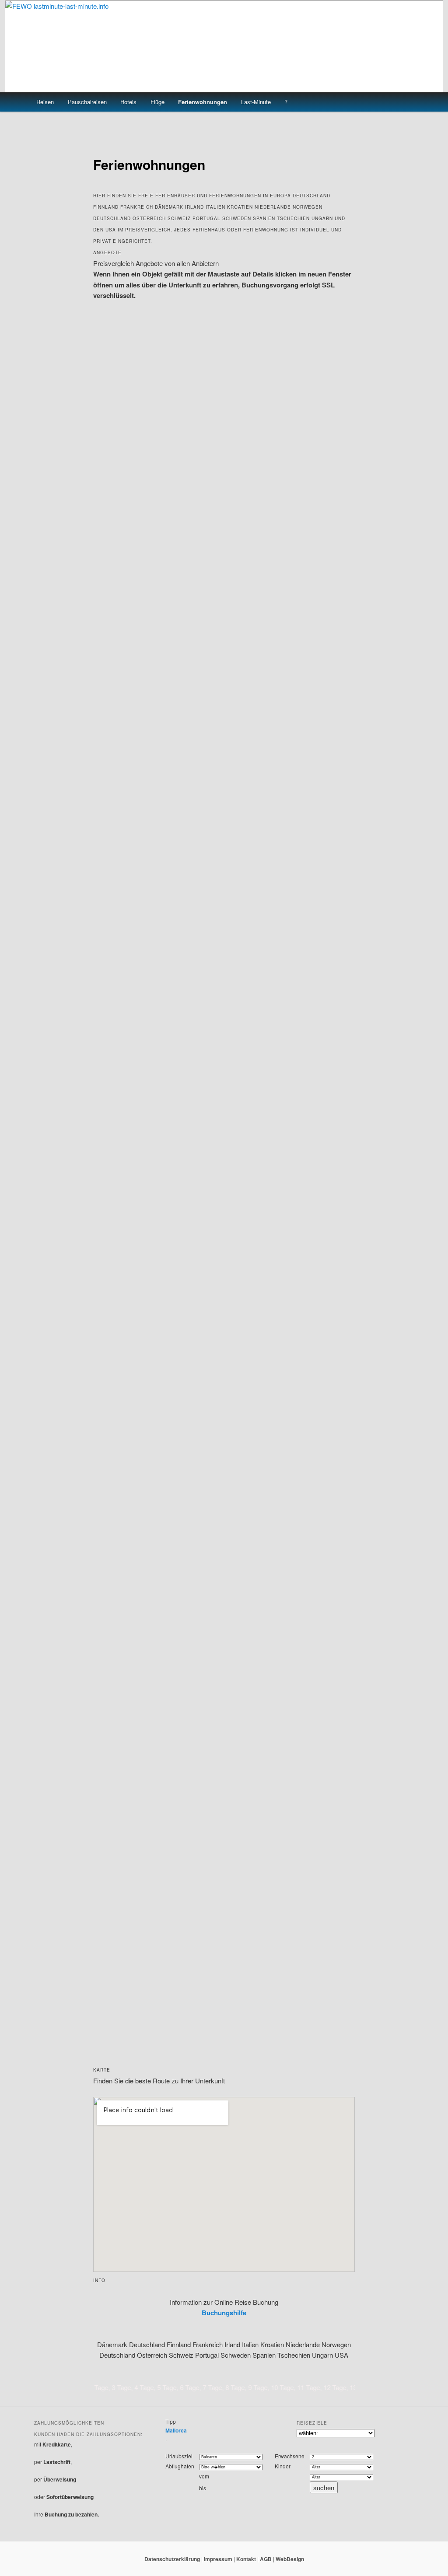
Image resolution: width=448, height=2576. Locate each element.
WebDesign (290, 2559)
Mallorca (176, 2430)
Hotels (128, 102)
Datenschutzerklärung (172, 2559)
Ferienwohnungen (203, 102)
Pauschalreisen (87, 102)
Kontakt (246, 2559)
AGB (266, 2559)
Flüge (157, 102)
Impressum (218, 2559)
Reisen (45, 102)
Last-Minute (256, 102)
